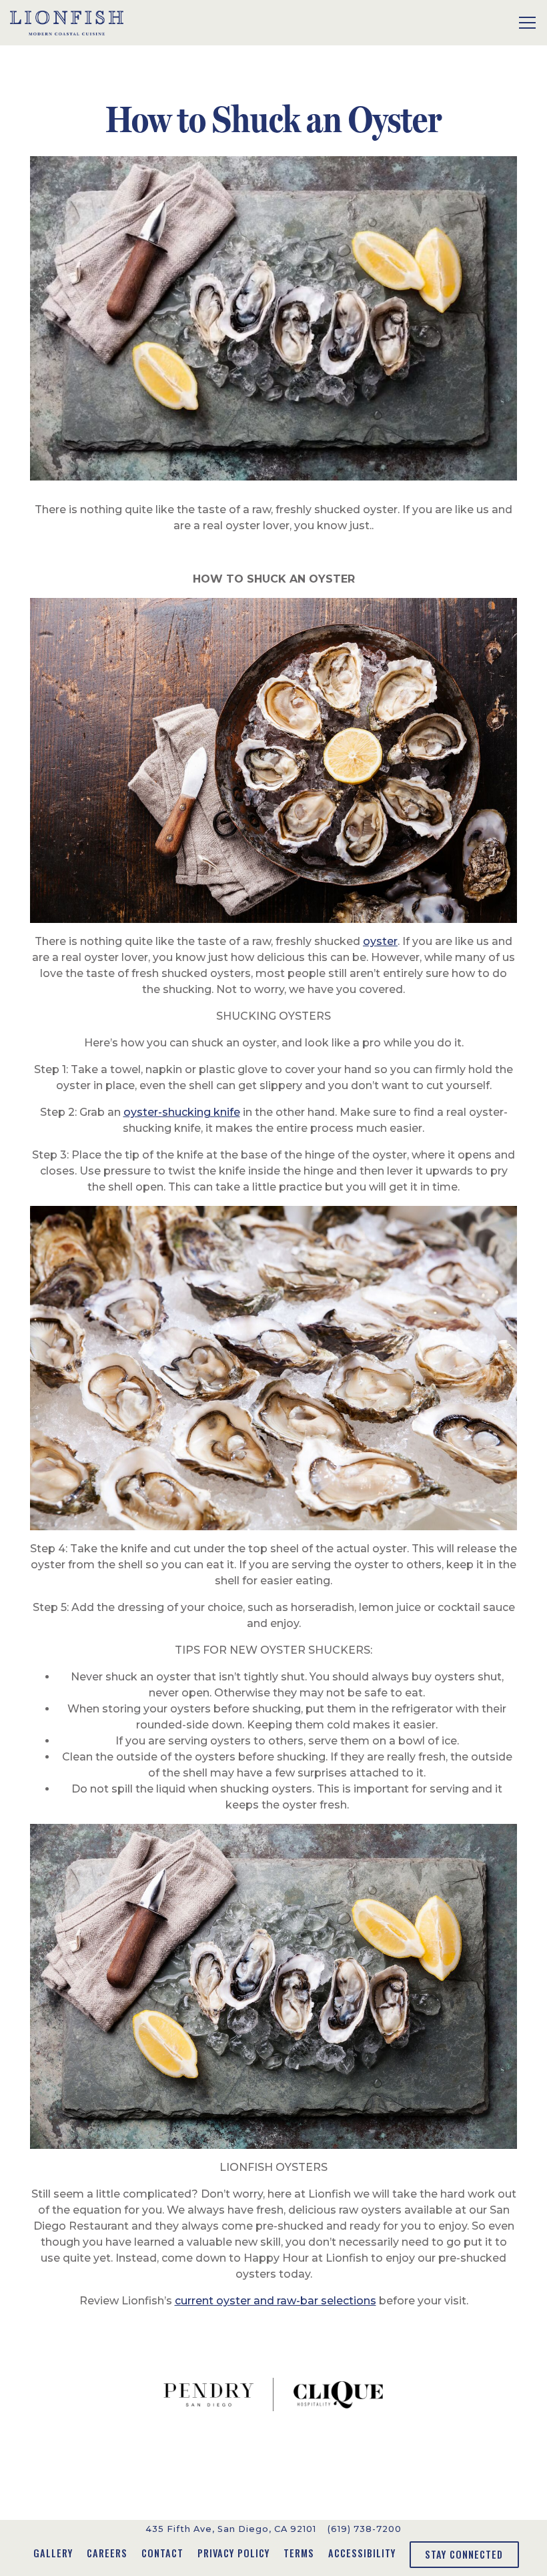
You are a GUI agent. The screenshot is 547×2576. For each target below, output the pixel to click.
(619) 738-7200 (365, 2529)
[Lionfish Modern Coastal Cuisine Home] (67, 23)
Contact (162, 2553)
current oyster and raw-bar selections (276, 2301)
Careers (107, 2553)
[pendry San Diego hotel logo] (208, 2394)
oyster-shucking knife (182, 1112)
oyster (380, 941)
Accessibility (362, 2553)
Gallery (53, 2553)
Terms (299, 2553)
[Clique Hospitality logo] (338, 2394)
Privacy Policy (233, 2553)
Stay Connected (464, 2554)
